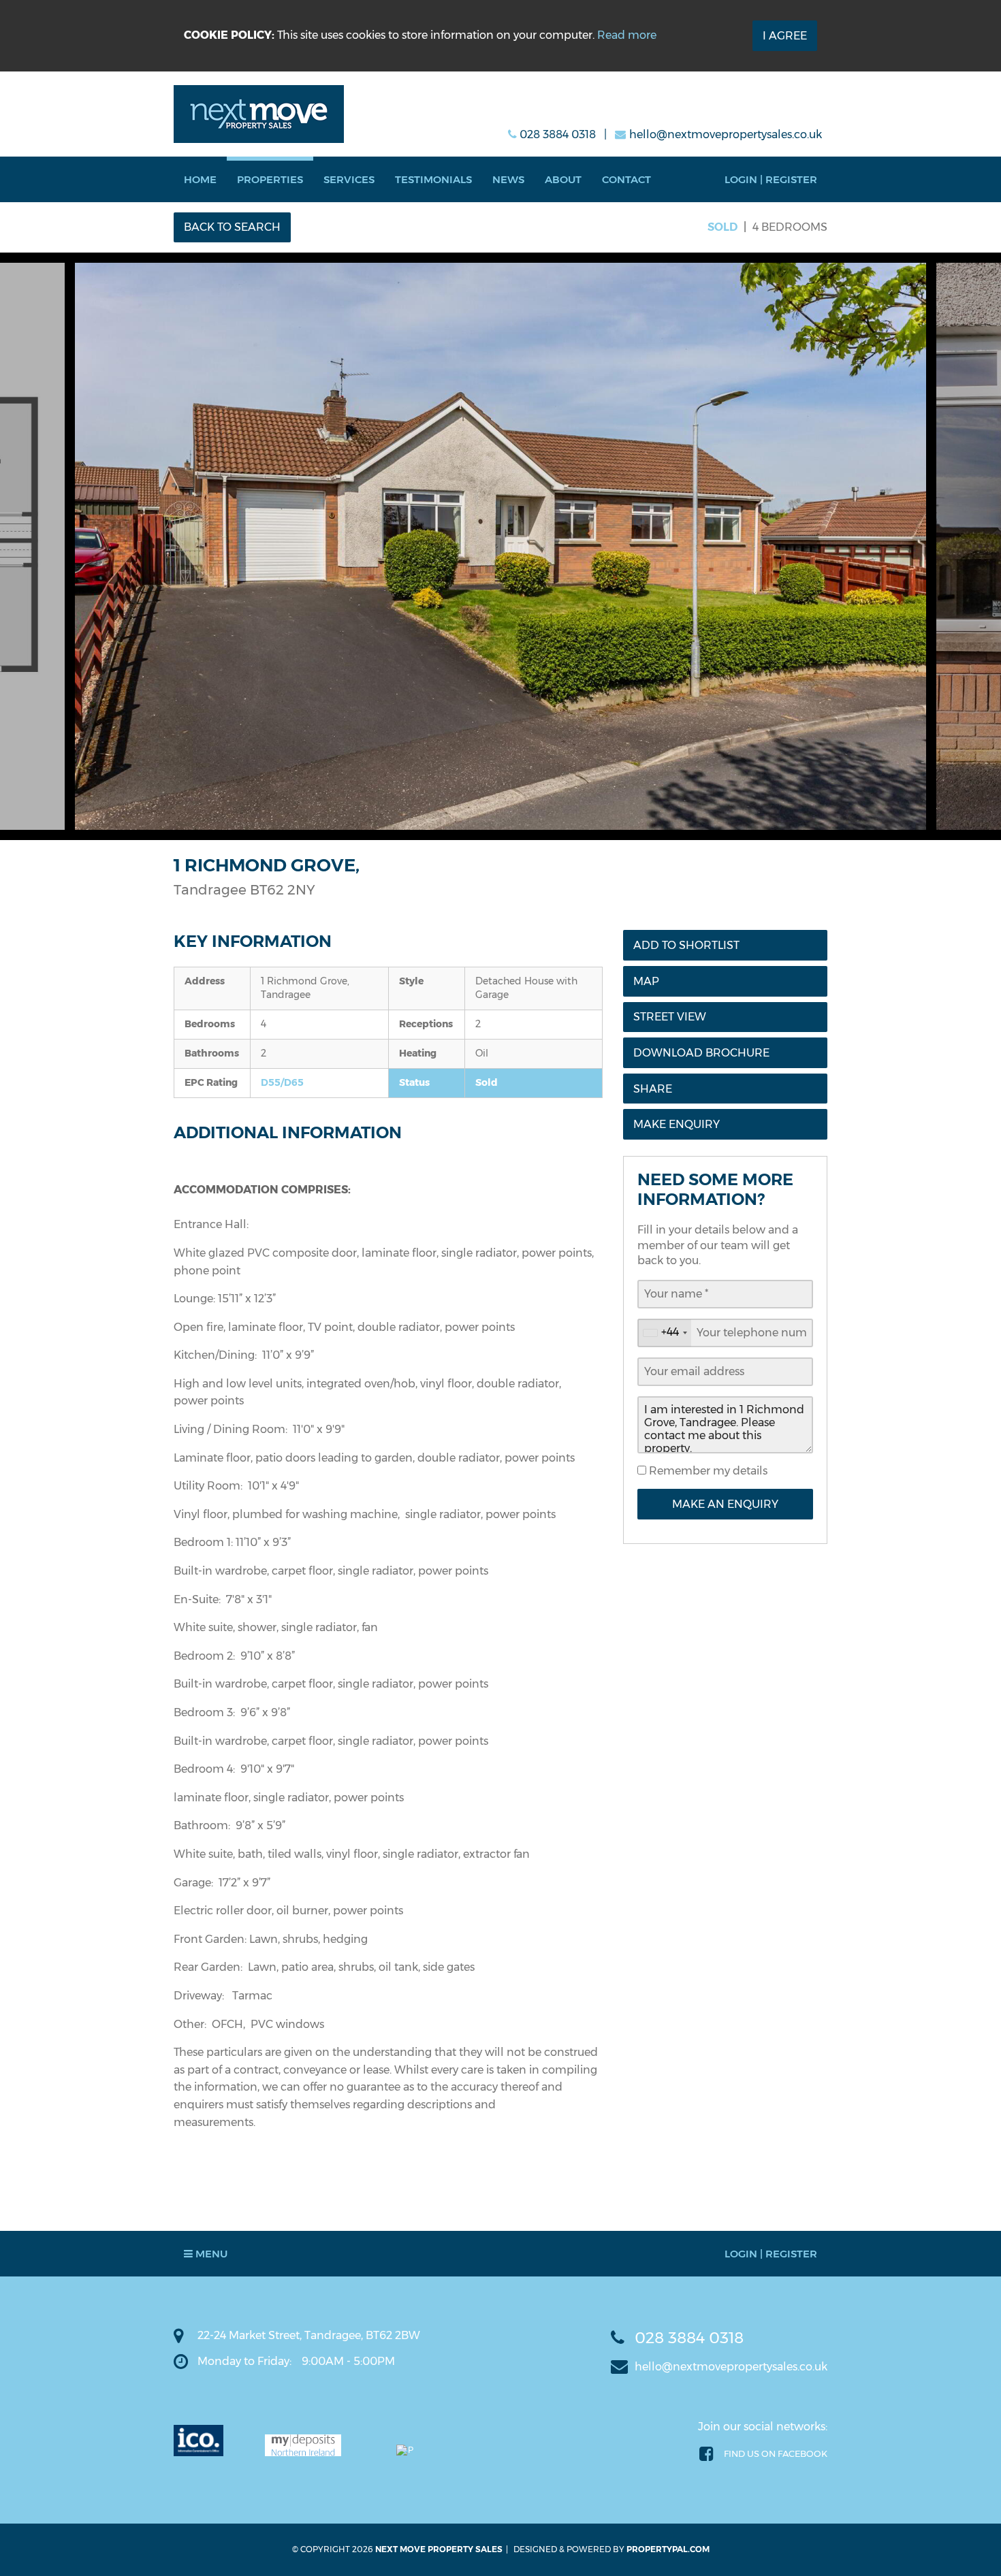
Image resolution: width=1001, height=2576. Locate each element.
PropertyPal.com (668, 2549)
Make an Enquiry (725, 1504)
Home (200, 179)
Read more (627, 35)
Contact (626, 179)
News (508, 179)
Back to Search (232, 227)
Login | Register (771, 179)
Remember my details (707, 1471)
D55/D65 (282, 1082)
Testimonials (433, 179)
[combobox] (665, 1333)
